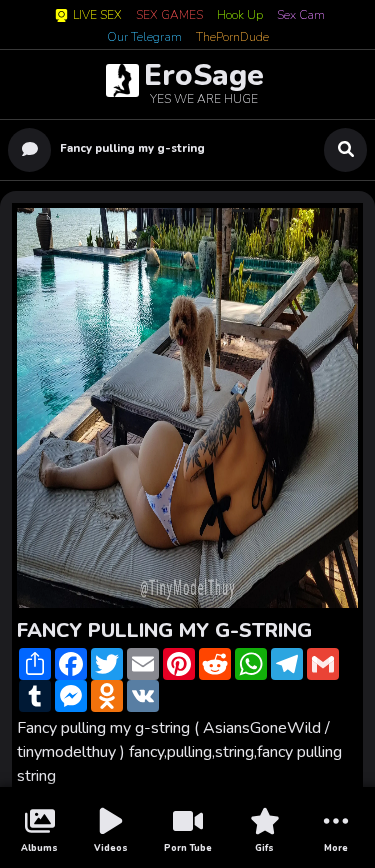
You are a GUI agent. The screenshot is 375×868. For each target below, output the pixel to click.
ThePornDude (232, 38)
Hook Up (240, 16)
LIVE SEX (97, 15)
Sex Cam (301, 16)
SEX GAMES (169, 16)
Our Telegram (144, 38)
